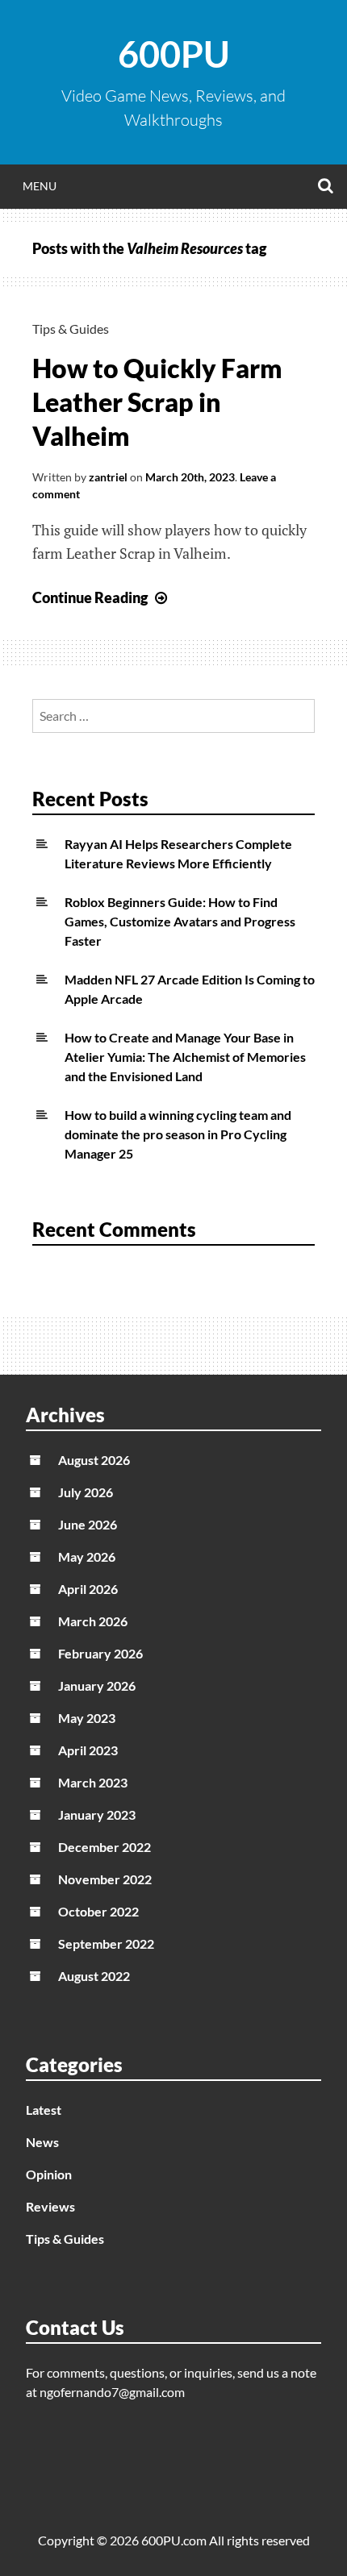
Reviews (50, 2206)
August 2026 (94, 1460)
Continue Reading (102, 597)
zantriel (108, 477)
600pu (174, 54)
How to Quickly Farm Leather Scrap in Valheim (157, 402)
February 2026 (100, 1653)
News (42, 2142)
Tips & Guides (71, 329)
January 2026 (97, 1685)
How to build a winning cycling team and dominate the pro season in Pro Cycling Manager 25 (178, 1134)
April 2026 (88, 1589)
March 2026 (93, 1621)
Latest (44, 2110)
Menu (40, 186)
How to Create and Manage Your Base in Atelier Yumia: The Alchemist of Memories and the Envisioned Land (185, 1057)
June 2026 (88, 1524)
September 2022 (106, 1943)
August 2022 (94, 1976)
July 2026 (86, 1492)
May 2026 (87, 1556)
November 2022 (105, 1879)
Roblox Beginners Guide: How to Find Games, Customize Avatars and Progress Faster (180, 921)
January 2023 (97, 1814)
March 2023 (93, 1782)
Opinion (49, 2174)
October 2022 (98, 1911)
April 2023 (88, 1750)
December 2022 (105, 1847)
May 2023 (87, 1718)
